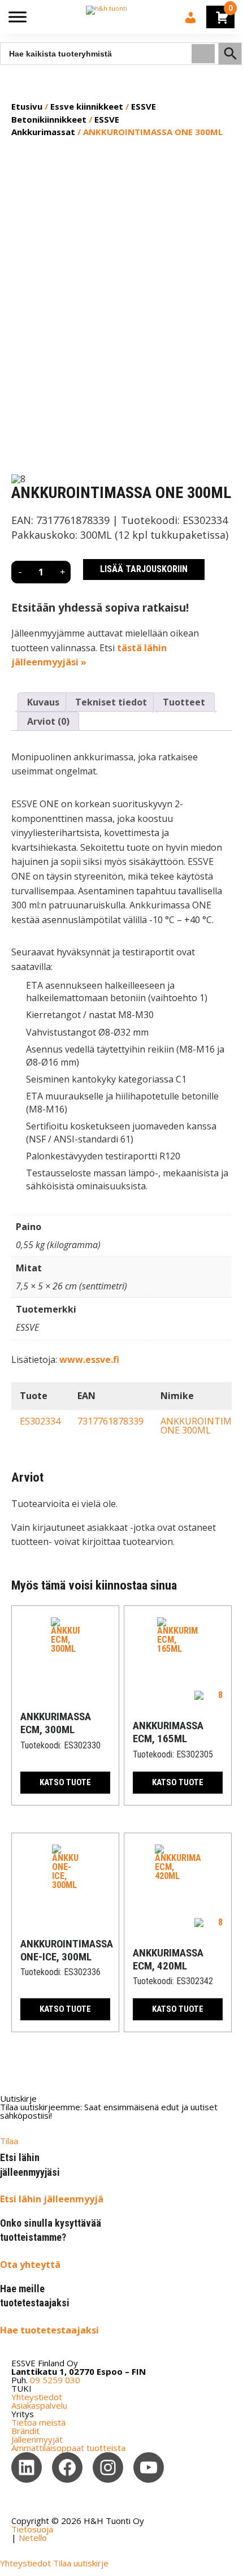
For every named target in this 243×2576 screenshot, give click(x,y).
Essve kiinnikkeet (87, 106)
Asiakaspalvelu (39, 2405)
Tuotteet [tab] (184, 702)
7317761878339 (110, 1421)
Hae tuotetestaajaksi (49, 2330)
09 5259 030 (55, 2380)
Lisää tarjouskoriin (144, 569)
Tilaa (9, 2141)
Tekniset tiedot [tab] (111, 702)
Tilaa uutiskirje (81, 2563)
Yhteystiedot (37, 2397)
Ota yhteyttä (30, 2265)
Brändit (25, 2431)
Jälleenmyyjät (37, 2439)
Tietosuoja (32, 2529)
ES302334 (40, 1421)
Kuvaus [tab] (43, 702)
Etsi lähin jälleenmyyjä (52, 2199)
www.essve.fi (89, 1360)
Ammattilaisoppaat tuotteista (68, 2448)
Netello (33, 2538)
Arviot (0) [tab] (48, 721)
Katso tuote (65, 1782)
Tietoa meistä (38, 2422)
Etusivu (27, 106)
